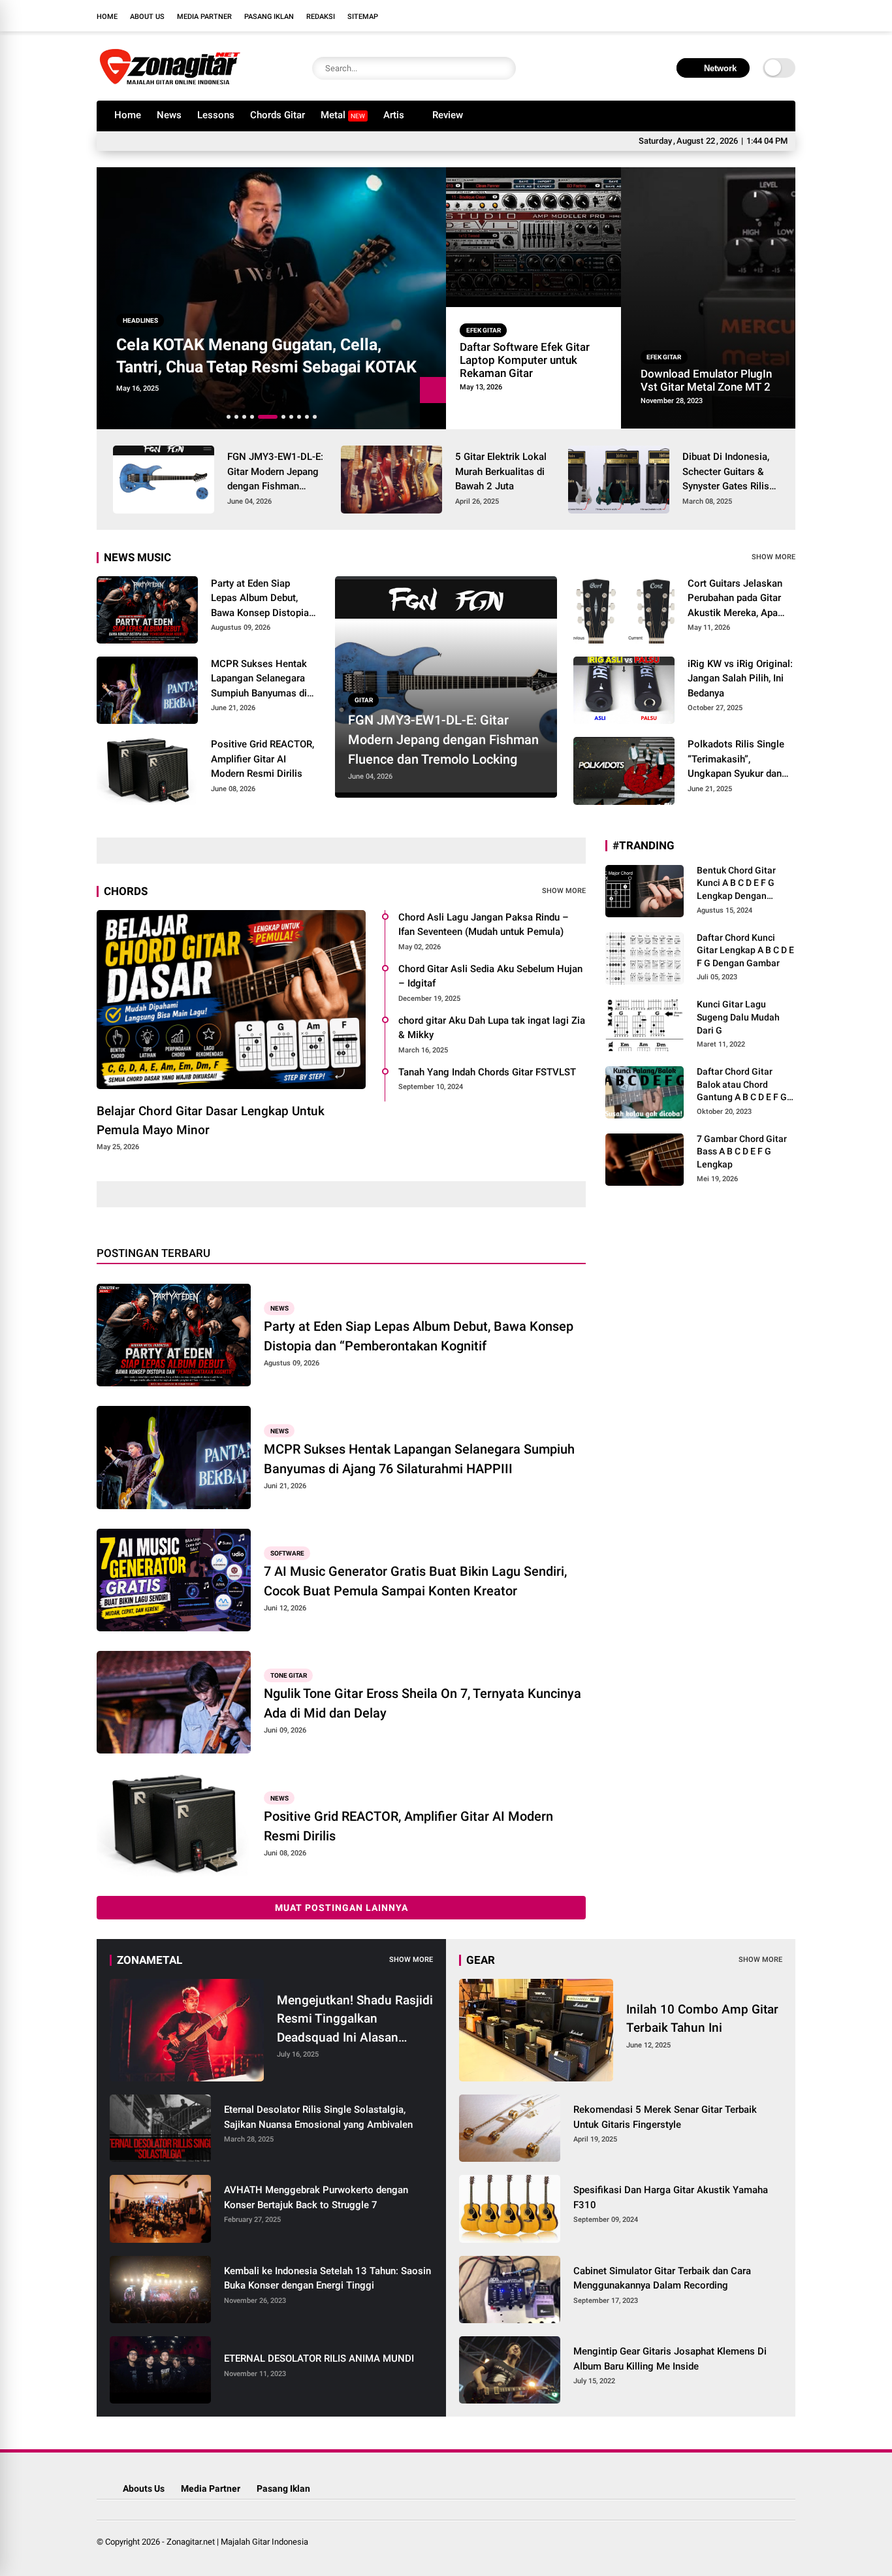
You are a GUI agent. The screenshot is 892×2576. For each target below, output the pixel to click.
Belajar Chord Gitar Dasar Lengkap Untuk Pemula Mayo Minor (211, 1120)
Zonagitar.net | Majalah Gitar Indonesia (237, 2542)
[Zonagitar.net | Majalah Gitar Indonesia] (170, 84)
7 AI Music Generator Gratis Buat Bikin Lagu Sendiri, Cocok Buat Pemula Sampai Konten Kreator (415, 1581)
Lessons (216, 115)
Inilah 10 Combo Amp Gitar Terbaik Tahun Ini (702, 2019)
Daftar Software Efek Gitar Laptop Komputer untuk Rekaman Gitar (525, 360)
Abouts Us (144, 2488)
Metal (343, 115)
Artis (394, 115)
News (169, 115)
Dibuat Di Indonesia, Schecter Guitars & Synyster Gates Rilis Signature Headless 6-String (726, 472)
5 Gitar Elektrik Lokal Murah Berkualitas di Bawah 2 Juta (501, 471)
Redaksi (321, 17)
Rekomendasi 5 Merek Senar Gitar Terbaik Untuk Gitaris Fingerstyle (665, 2117)
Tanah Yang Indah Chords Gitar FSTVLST (487, 1072)
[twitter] (730, 16)
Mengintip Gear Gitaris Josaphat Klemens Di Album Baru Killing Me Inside (670, 2359)
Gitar (364, 700)
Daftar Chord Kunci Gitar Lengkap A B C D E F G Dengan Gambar (745, 950)
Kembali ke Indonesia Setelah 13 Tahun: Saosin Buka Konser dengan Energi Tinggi (327, 2278)
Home (107, 17)
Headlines (140, 320)
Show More (773, 557)
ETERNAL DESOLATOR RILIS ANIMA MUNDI (319, 2358)
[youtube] (769, 16)
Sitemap (363, 17)
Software (287, 1553)
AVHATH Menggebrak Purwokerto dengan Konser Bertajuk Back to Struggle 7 (316, 2197)
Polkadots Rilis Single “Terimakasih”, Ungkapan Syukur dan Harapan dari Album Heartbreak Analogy (736, 760)
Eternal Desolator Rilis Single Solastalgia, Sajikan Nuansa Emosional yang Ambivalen (318, 2117)
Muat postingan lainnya (342, 1908)
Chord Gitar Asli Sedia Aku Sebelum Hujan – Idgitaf (490, 976)
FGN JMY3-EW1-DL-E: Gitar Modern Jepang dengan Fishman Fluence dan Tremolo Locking (275, 472)
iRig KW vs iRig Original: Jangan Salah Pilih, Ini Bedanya (740, 678)
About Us (147, 17)
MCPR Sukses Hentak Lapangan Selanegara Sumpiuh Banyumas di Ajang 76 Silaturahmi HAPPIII (259, 679)
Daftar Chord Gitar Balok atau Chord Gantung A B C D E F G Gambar (742, 1085)
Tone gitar (289, 1675)
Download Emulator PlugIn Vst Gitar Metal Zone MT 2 (706, 380)
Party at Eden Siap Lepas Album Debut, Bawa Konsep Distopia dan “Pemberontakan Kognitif (260, 599)
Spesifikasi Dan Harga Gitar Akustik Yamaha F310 (671, 2197)
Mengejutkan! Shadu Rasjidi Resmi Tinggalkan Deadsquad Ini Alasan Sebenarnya (355, 2020)
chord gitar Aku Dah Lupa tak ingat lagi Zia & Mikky (492, 1028)
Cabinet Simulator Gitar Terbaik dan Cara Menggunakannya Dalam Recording (662, 2278)
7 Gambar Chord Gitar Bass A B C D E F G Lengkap (742, 1151)
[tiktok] (789, 16)
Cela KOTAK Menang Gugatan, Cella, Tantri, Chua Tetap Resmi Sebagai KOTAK (266, 356)
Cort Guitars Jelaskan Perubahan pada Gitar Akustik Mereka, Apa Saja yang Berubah (735, 599)
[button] (229, 417)
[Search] (503, 68)
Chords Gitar (278, 115)
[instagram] (750, 16)
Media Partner (204, 17)
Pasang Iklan (269, 17)
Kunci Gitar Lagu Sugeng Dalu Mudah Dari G (738, 1017)
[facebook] (710, 16)
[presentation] (433, 416)
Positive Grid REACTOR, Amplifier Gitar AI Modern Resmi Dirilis (263, 759)
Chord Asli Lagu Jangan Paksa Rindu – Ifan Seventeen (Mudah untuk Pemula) (484, 925)
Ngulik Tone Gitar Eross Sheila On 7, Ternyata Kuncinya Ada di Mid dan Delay (422, 1703)
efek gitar (484, 330)
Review (448, 115)
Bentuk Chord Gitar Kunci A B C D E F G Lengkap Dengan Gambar (736, 884)
